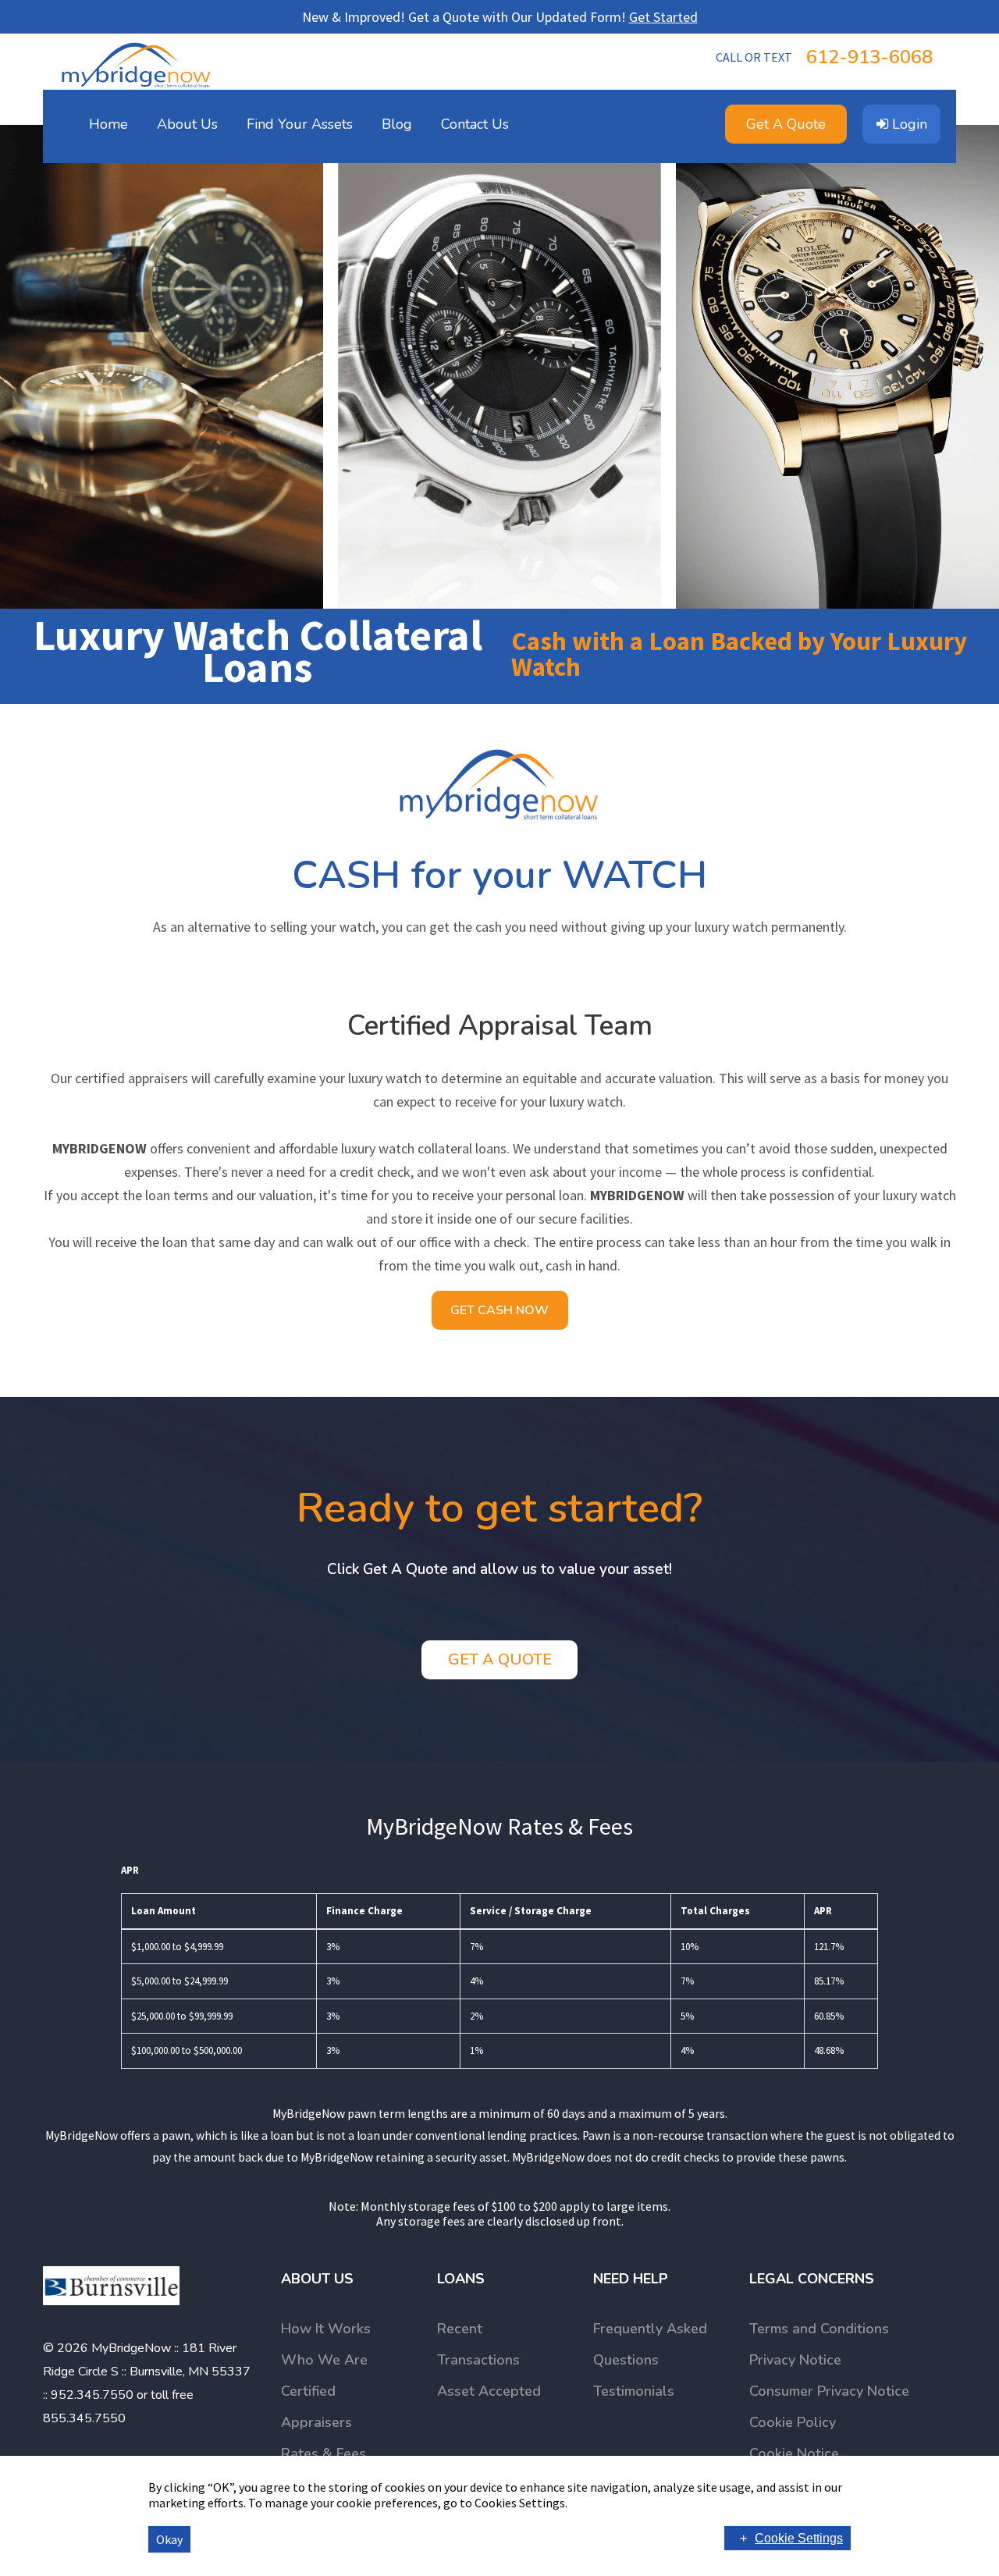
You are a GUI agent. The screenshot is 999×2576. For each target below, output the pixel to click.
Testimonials (634, 2391)
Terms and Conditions (819, 2329)
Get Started (663, 17)
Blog (397, 124)
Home (108, 124)
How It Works (326, 2329)
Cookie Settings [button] (799, 2538)
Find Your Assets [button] (300, 124)
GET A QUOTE (500, 1659)
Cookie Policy (793, 2422)
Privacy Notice (795, 2360)
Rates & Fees (324, 2453)
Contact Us (475, 124)
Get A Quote (786, 124)
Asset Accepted (489, 2391)
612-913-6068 (824, 57)
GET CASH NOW (499, 1310)
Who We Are (324, 2360)
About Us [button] (187, 124)
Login (908, 124)
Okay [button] (169, 2539)
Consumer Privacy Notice (829, 2391)
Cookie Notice (794, 2453)
